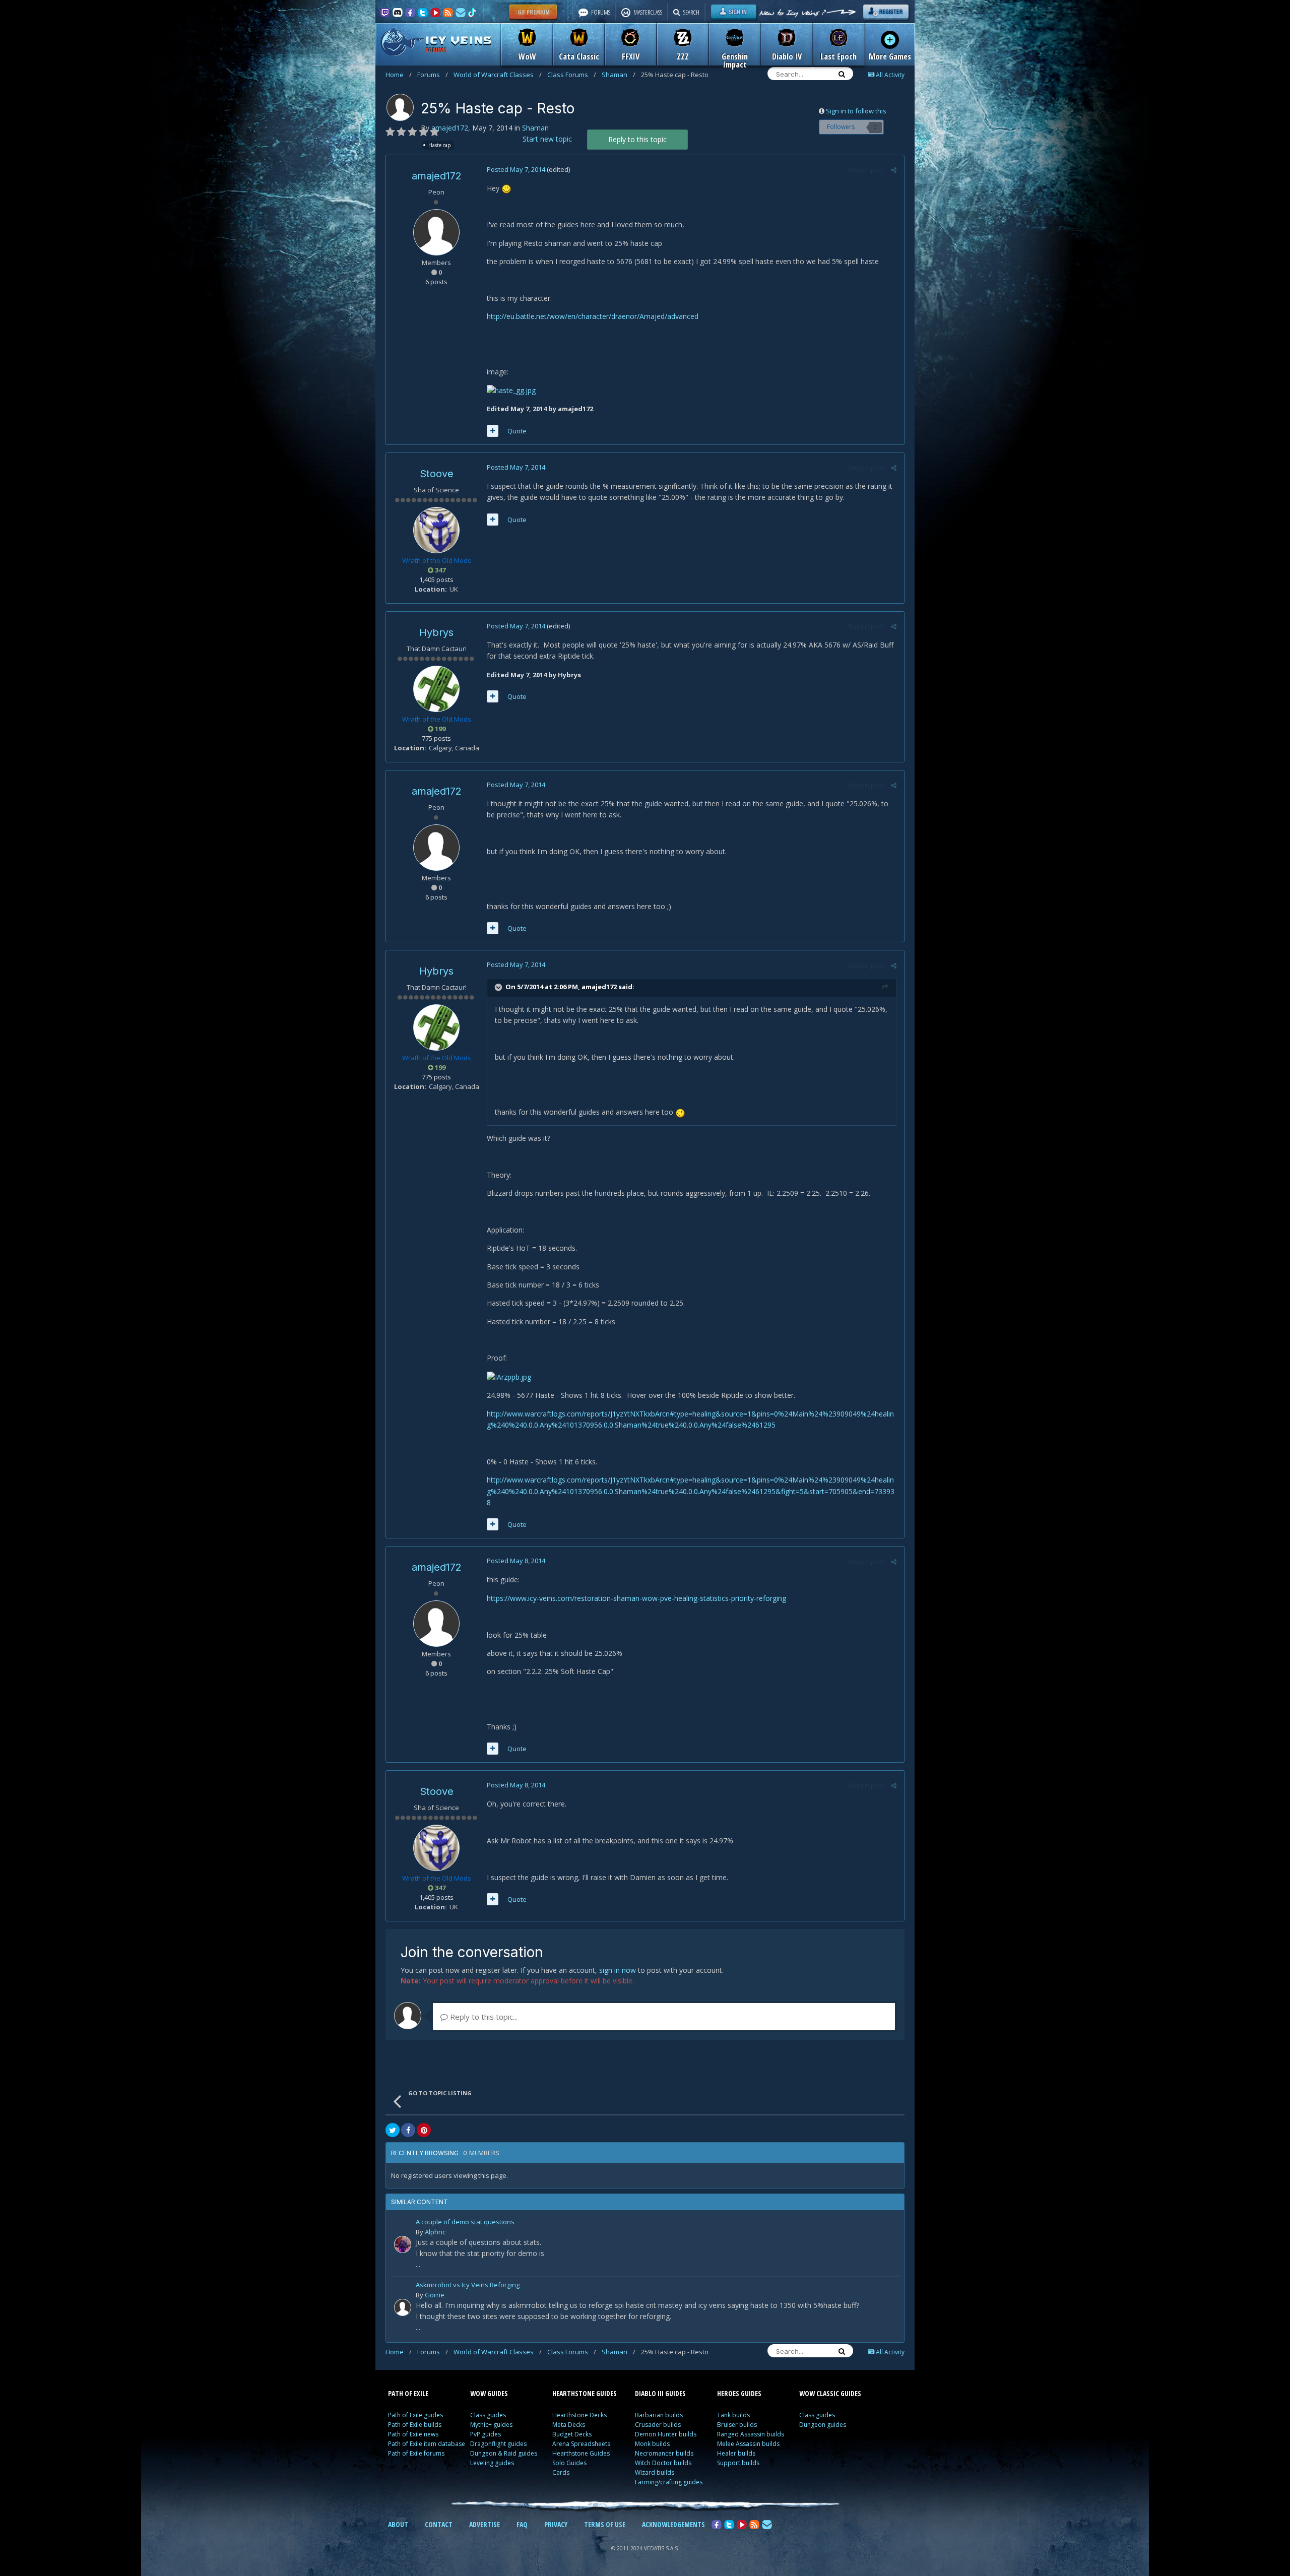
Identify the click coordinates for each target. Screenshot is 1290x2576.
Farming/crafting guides (669, 2482)
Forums (433, 75)
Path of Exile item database (427, 2444)
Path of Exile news (413, 2434)
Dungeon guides (823, 2425)
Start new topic (547, 139)
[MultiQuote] (493, 431)
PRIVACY (556, 2524)
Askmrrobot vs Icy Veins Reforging (468, 2285)
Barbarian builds (659, 2415)
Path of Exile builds (415, 2425)
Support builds (738, 2463)
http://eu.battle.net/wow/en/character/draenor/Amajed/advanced (593, 316)
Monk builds (652, 2444)
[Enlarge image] (506, 188)
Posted (516, 169)
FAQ (522, 2524)
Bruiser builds (737, 2425)
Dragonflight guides (498, 2444)
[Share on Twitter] (393, 2130)
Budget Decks (572, 2434)
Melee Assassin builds (748, 2444)
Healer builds (736, 2453)
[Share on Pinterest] (424, 2130)
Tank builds (733, 2415)
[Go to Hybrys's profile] (436, 689)
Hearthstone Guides (581, 2453)
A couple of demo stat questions (465, 2223)
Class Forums (572, 75)
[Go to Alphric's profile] (403, 2244)
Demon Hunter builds (666, 2434)
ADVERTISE (485, 2524)
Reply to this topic (637, 139)
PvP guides (486, 2434)
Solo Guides (569, 2463)
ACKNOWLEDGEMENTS (673, 2524)
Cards (561, 2472)
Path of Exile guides (415, 2415)
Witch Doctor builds (663, 2463)
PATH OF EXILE (408, 2393)
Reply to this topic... (483, 2017)
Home (399, 75)
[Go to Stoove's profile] (436, 530)
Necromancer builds (664, 2453)
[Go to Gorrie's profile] (403, 2307)
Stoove (437, 474)
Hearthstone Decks (579, 2415)
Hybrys (436, 632)
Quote (517, 431)
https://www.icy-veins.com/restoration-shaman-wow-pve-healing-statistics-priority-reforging (636, 1598)
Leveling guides (492, 2463)
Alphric (435, 2232)
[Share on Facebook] (408, 2130)
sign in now (618, 1970)
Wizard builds (655, 2472)
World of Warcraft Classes (498, 75)
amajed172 (450, 128)
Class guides (488, 2415)
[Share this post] (894, 170)
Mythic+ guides (491, 2425)
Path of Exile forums (416, 2453)
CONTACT (439, 2524)
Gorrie (435, 2295)
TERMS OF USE (605, 2524)
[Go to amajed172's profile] (400, 107)
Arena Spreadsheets (581, 2444)
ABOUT (398, 2524)
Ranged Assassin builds (751, 2434)
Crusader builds (658, 2425)
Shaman (619, 75)
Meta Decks (569, 2425)
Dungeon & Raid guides (504, 2453)
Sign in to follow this (856, 111)
